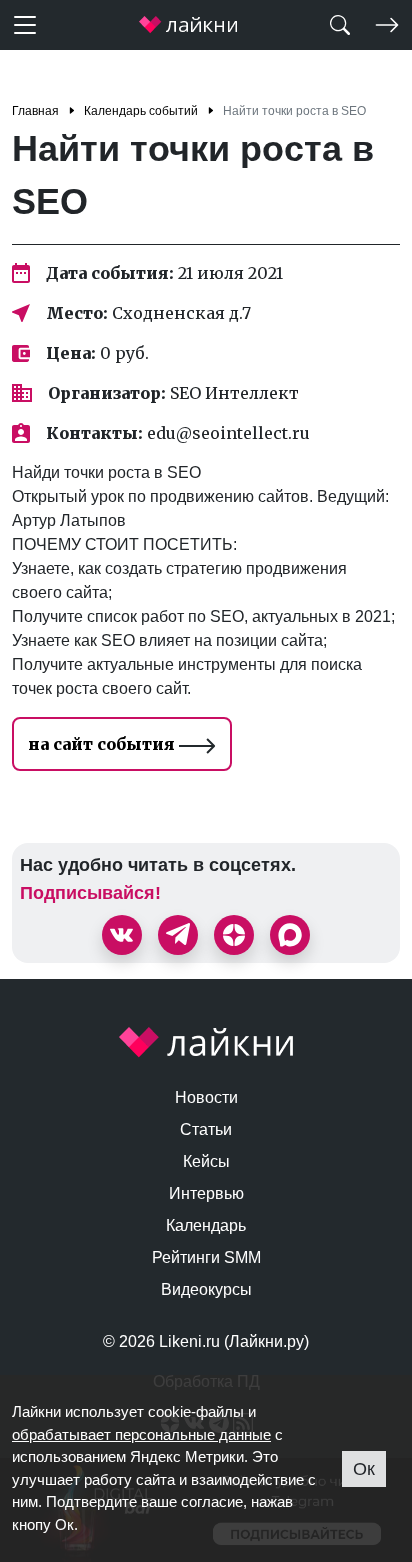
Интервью (206, 1193)
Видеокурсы (206, 1289)
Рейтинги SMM (206, 1257)
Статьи (206, 1129)
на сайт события (103, 744)
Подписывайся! (90, 893)
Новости (206, 1097)
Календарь (206, 1225)
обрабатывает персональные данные (141, 1434)
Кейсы (206, 1161)
